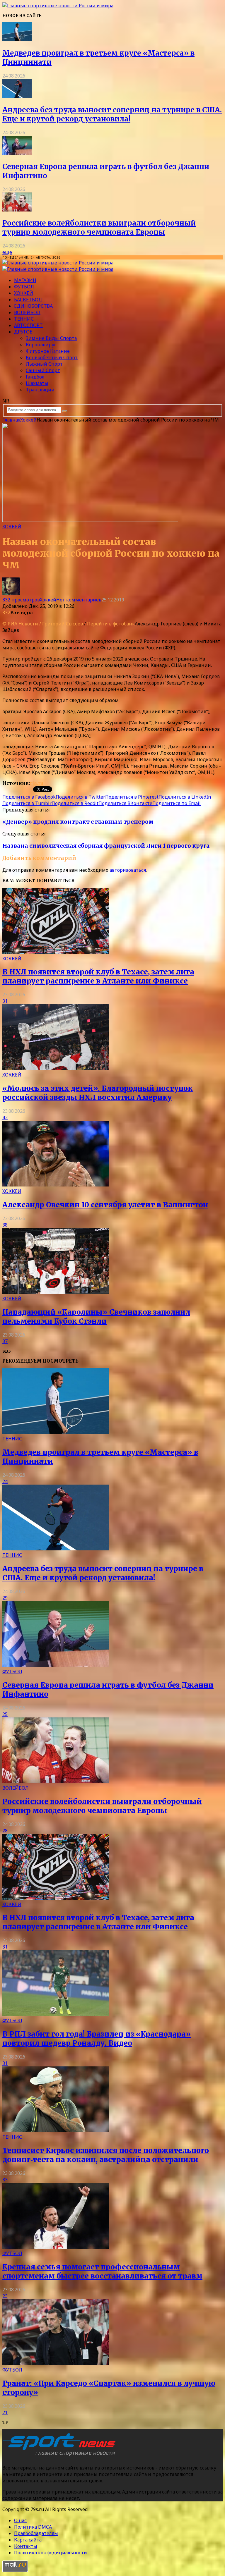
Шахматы (37, 383)
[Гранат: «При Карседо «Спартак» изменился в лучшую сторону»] (56, 2363)
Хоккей (24, 293)
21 (5, 2412)
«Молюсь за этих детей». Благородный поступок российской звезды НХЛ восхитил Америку (98, 1093)
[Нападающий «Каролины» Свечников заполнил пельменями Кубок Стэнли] (56, 1292)
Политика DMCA (33, 2527)
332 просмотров (21, 600)
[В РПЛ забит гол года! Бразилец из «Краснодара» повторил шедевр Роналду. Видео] (56, 2014)
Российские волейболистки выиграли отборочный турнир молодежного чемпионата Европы (99, 228)
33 (5, 2180)
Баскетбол (28, 300)
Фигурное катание (48, 351)
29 (5, 1598)
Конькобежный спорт (52, 357)
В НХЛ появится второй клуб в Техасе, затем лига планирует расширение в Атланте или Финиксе (98, 976)
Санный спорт (43, 370)
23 (5, 2296)
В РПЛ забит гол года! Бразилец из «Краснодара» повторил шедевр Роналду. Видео (97, 2039)
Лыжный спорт (44, 364)
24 (5, 1481)
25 (5, 1714)
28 (5, 1831)
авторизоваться (128, 870)
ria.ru (37, 783)
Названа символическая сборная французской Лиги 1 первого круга (106, 846)
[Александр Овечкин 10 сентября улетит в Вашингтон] (56, 1185)
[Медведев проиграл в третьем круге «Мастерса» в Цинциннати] (17, 39)
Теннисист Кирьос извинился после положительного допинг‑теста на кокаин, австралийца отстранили (106, 2155)
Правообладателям (36, 2533)
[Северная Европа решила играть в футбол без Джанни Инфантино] (17, 153)
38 (5, 1225)
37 (5, 1341)
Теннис (24, 319)
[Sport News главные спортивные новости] (61, 2456)
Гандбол (35, 377)
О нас (20, 2520)
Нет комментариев (79, 600)
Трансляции (40, 390)
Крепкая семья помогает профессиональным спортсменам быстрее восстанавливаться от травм (102, 2271)
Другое (23, 332)
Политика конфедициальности (51, 2553)
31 (5, 1001)
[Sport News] (58, 6)
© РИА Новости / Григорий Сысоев (43, 624)
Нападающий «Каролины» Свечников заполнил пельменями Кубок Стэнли (96, 1317)
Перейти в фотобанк (111, 624)
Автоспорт (28, 325)
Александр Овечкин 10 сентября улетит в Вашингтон (105, 1205)
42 (5, 1117)
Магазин (25, 280)
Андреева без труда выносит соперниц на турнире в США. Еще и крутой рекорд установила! (112, 114)
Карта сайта (28, 2540)
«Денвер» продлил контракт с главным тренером (78, 822)
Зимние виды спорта (51, 338)
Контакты (26, 2546)
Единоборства (33, 306)
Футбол (24, 287)
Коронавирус (41, 345)
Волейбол (27, 312)
